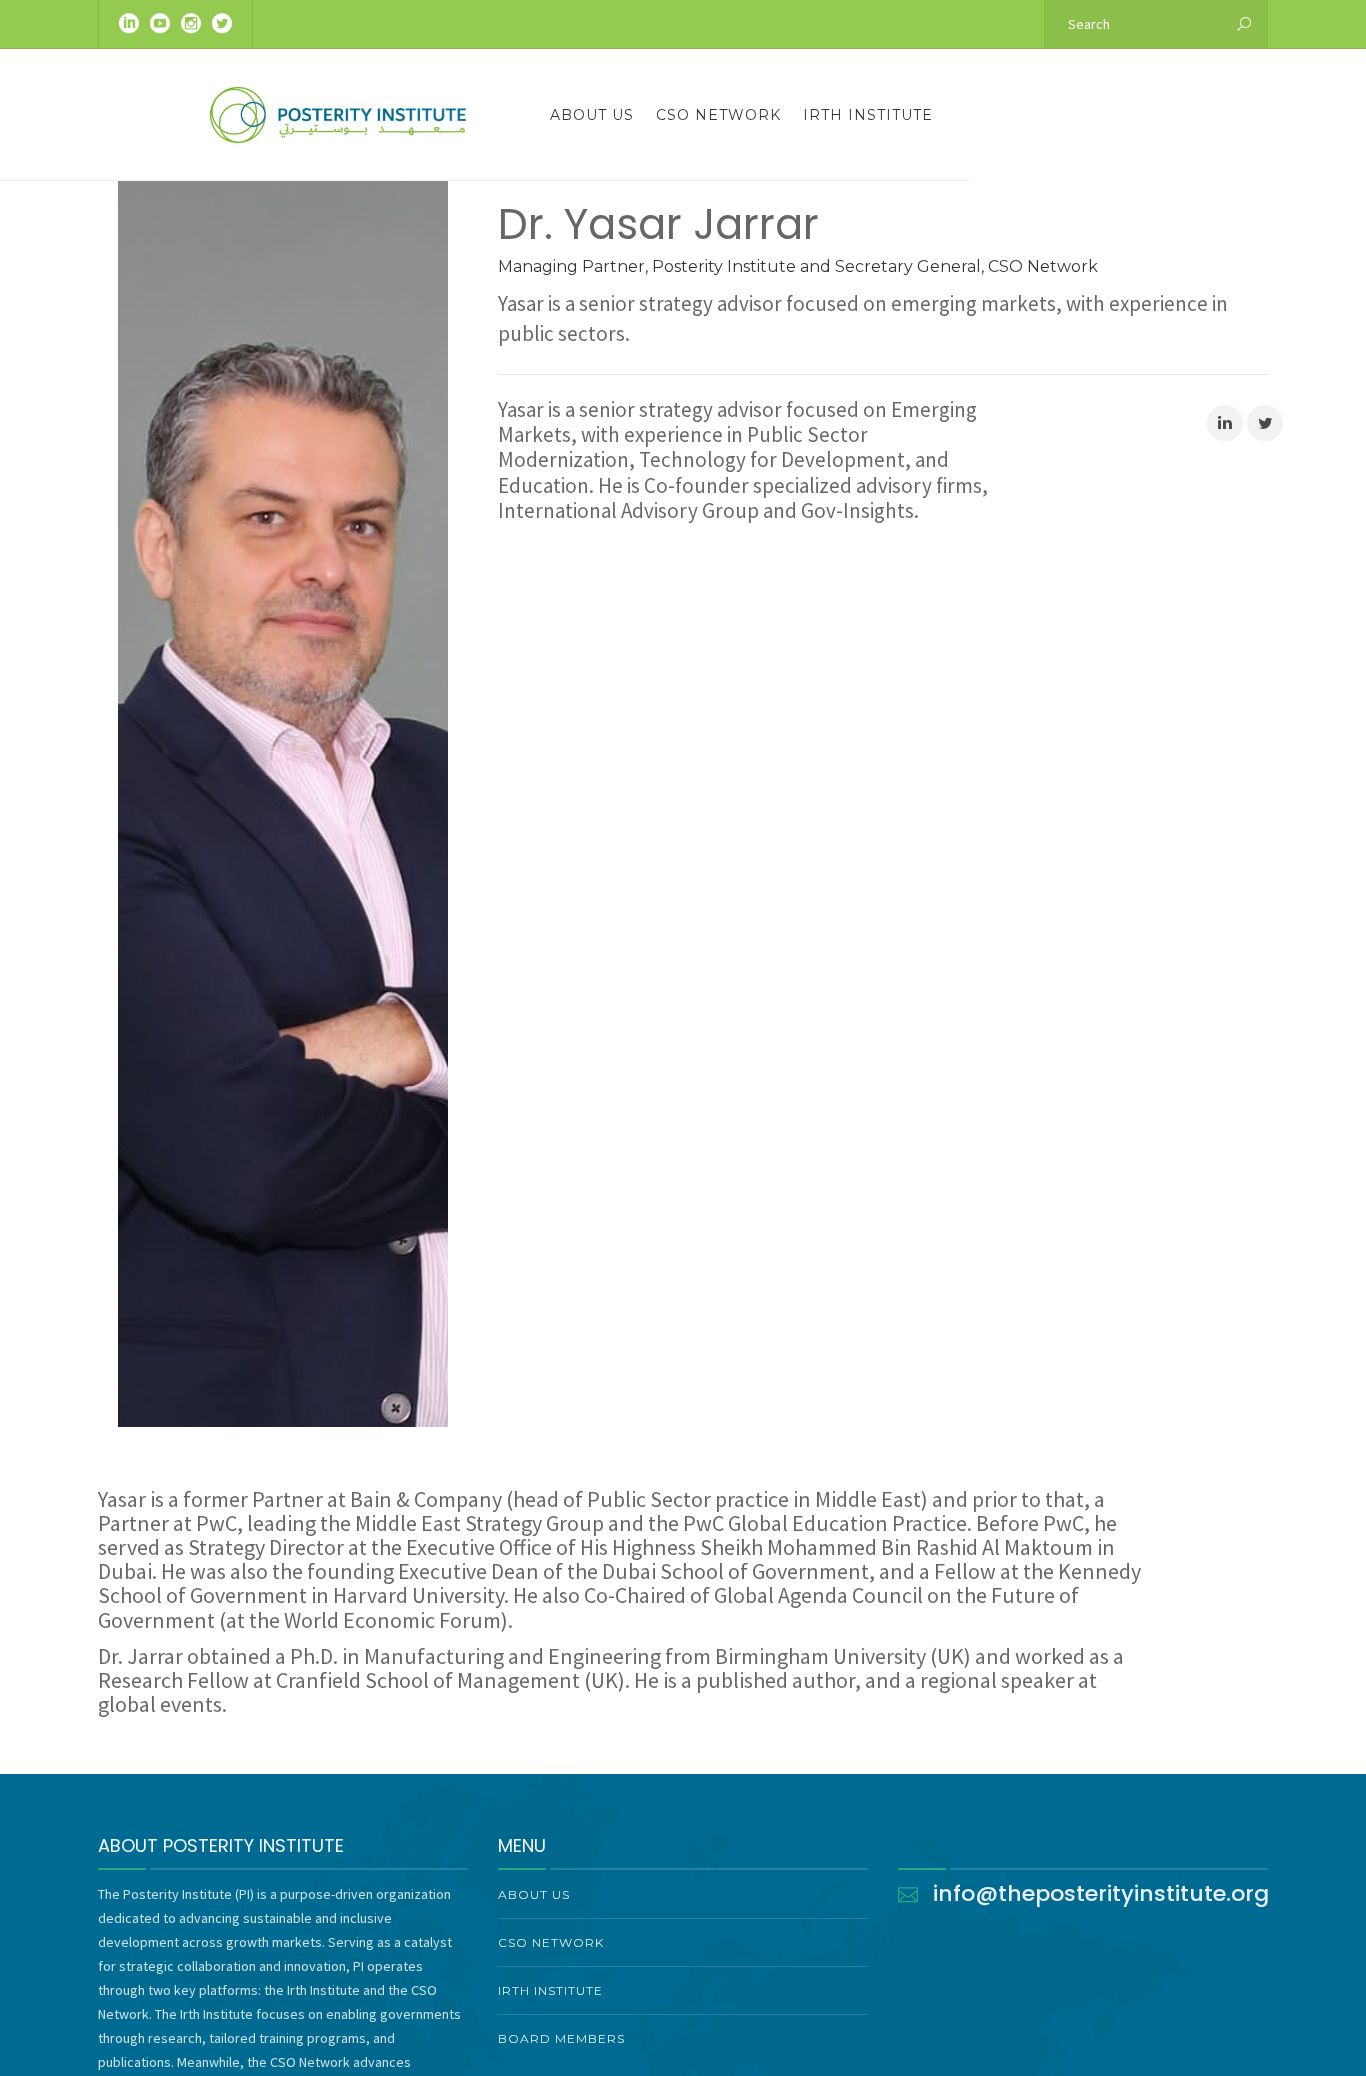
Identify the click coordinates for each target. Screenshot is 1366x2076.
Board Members (561, 2038)
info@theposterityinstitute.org (1101, 1893)
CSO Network (718, 115)
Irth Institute (868, 115)
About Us (592, 115)
